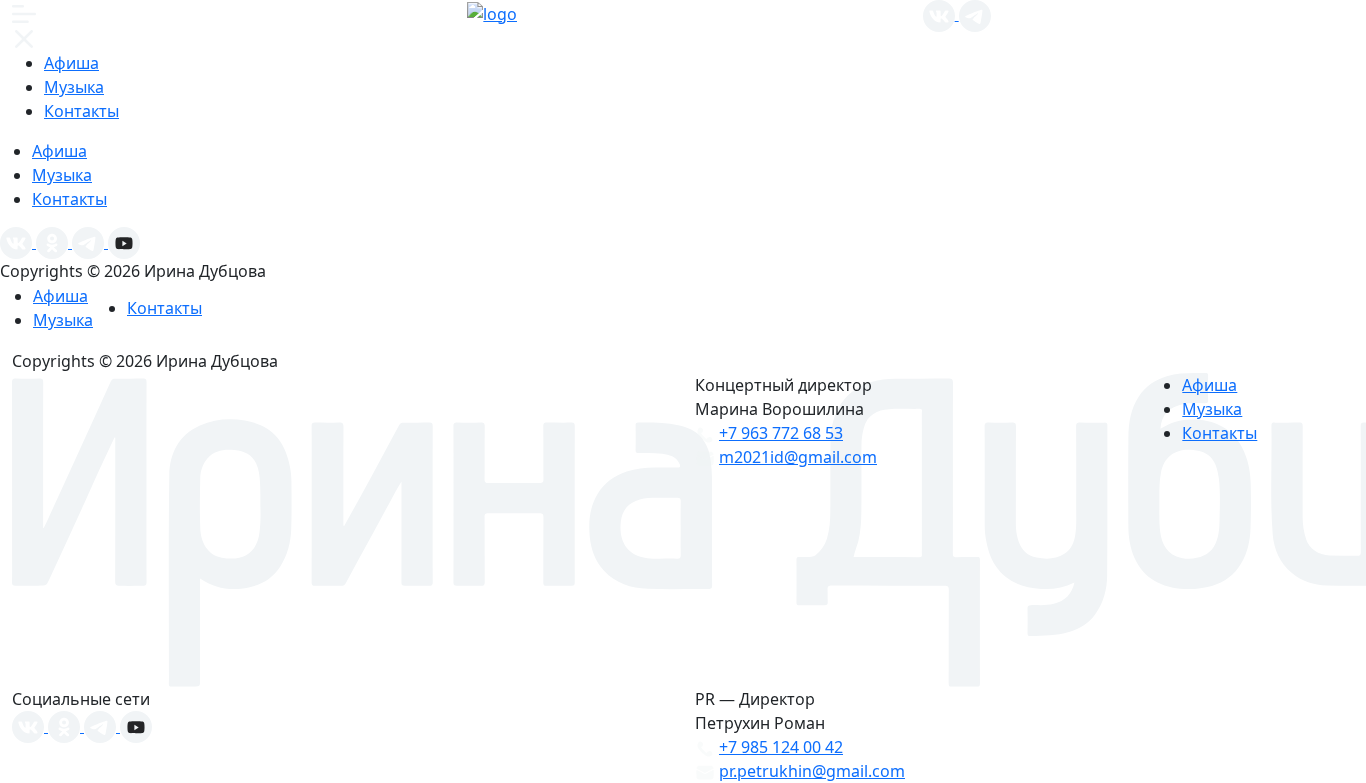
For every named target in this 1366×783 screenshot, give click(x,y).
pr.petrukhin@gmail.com (812, 771)
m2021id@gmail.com (798, 457)
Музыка (74, 87)
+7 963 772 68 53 (781, 433)
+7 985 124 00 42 (781, 747)
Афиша (71, 63)
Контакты (81, 111)
